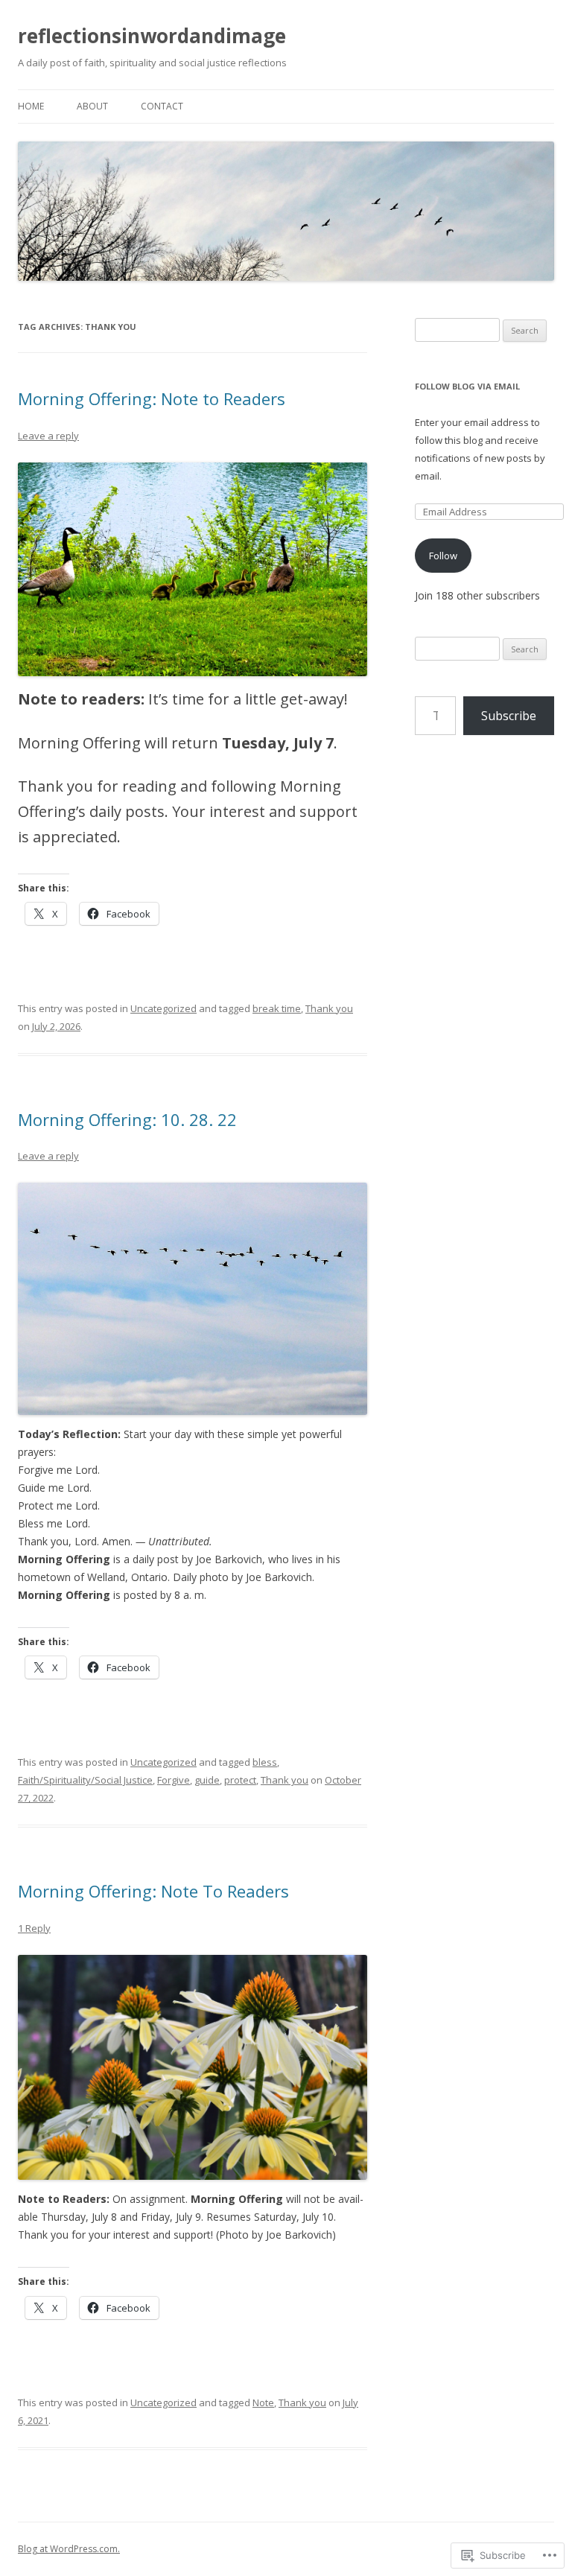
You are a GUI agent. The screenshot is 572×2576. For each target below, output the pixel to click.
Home (31, 106)
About (92, 106)
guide (207, 1780)
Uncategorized (163, 1008)
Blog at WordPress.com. (69, 2549)
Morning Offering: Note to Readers (152, 398)
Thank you (329, 1008)
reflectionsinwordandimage (152, 36)
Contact (162, 106)
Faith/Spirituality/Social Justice (85, 1780)
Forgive (174, 1780)
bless (265, 1762)
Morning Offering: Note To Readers (153, 1891)
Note (263, 2402)
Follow (443, 556)
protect (240, 1780)
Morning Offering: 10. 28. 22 (127, 1119)
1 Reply (34, 1928)
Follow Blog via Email (467, 386)
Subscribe (509, 716)
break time (277, 1008)
